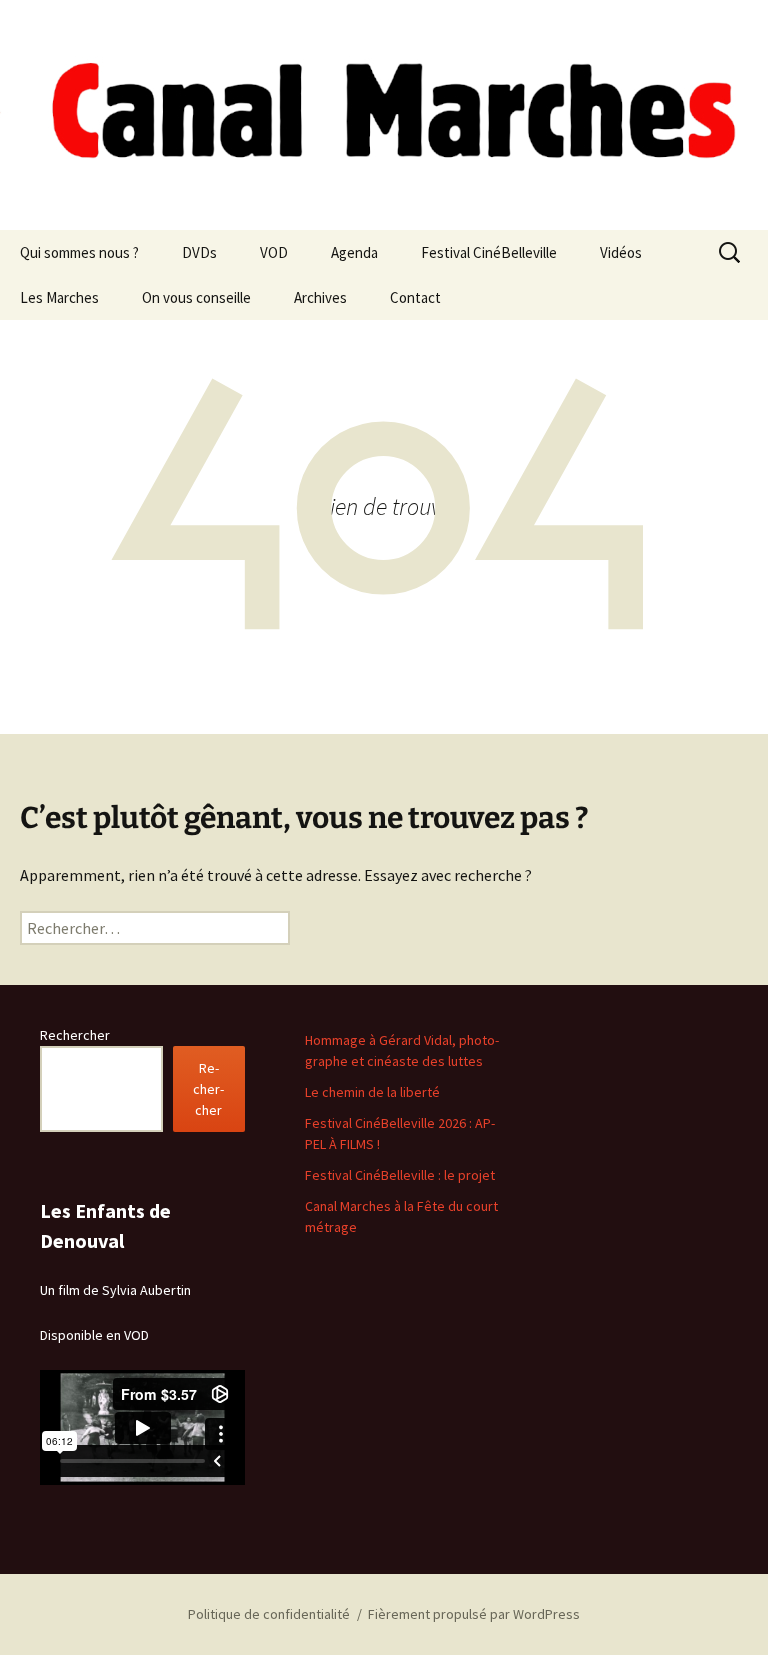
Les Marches (59, 297)
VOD (274, 252)
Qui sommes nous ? (79, 252)
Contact (415, 297)
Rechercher (75, 1035)
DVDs (199, 252)
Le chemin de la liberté (372, 1092)
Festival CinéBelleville (489, 252)
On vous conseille (196, 297)
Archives (320, 297)
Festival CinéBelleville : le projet (400, 1175)
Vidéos (621, 252)
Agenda (354, 252)
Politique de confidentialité (269, 1614)
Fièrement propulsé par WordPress (474, 1614)
